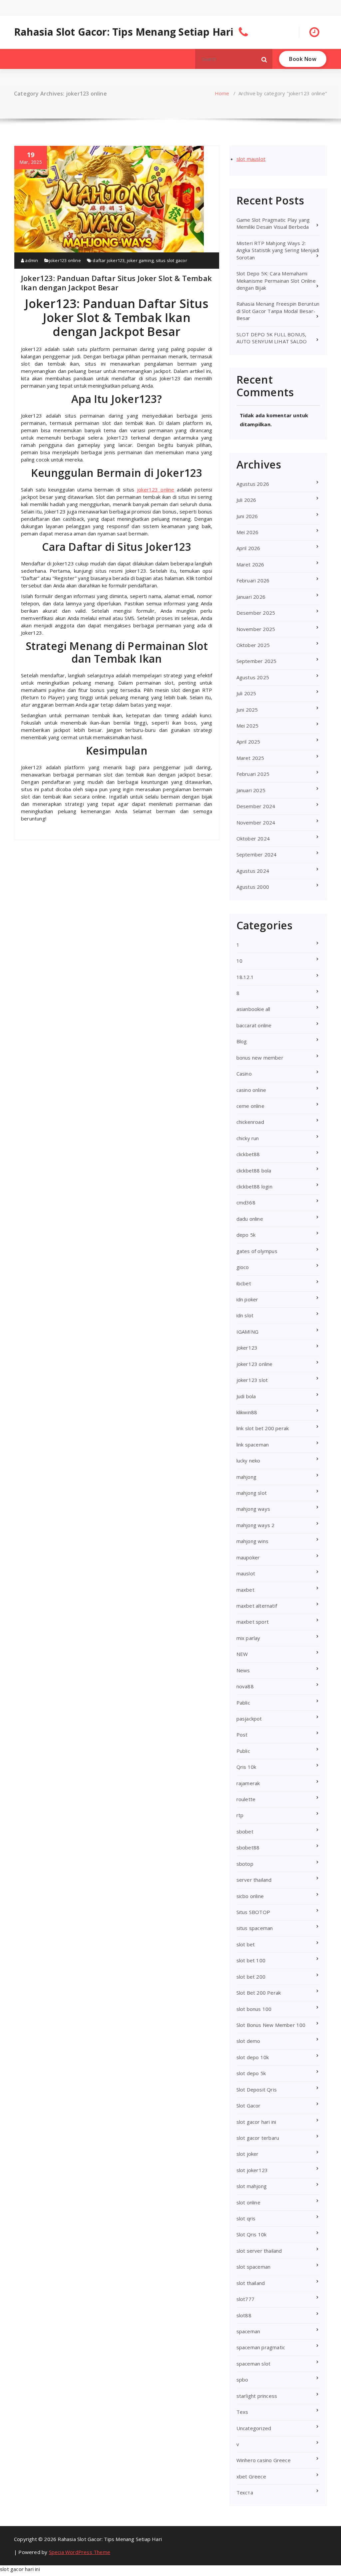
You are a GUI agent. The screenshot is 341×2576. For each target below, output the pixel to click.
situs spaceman (255, 1928)
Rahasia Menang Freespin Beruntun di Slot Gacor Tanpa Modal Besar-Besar (278, 311)
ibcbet (244, 1283)
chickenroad (250, 1122)
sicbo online (250, 1896)
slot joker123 (252, 2170)
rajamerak (248, 1783)
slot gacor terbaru (258, 2138)
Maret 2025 (250, 758)
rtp (240, 1815)
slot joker (248, 2154)
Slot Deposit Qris (257, 2090)
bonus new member (260, 1058)
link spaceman (253, 1445)
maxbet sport (253, 1622)
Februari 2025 (253, 774)
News (243, 1670)
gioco (243, 1267)
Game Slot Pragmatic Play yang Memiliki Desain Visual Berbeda (273, 223)
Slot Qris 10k (252, 2234)
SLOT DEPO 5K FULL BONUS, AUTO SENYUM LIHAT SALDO (272, 338)
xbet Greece (251, 2476)
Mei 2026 (248, 532)
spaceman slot (254, 2364)
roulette (246, 1799)
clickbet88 (248, 1154)
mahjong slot (252, 1493)
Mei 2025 (248, 726)
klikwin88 (247, 1412)
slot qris (246, 2218)
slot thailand (251, 2283)
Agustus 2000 (253, 887)
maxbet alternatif (257, 1606)
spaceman (248, 2331)
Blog (242, 1041)
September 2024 (257, 854)
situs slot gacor (171, 260)
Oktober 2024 (253, 838)
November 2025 (256, 629)
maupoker (248, 1557)
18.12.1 (245, 977)
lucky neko (248, 1460)
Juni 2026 (247, 516)
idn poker (247, 1299)
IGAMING (247, 1332)
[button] (264, 59)
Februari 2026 (253, 580)
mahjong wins (252, 1541)
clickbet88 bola (254, 1170)
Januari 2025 (251, 790)
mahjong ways (253, 1509)
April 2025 (248, 742)
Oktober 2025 (253, 645)
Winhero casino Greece (264, 2460)
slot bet (246, 1944)
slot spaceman (254, 2267)
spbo (242, 2380)
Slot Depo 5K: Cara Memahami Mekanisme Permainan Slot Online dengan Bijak (276, 281)
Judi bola (246, 1396)
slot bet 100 (251, 1960)
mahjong (246, 1477)
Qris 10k (246, 1767)
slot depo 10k (253, 2057)
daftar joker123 (109, 260)
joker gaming (140, 260)
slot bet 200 (251, 1977)
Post (242, 1735)
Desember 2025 (256, 613)
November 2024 (256, 822)
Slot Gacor (249, 2105)
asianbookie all (253, 1009)
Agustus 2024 (253, 871)
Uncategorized (254, 2428)
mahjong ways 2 (256, 1525)
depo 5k (246, 1235)
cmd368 (246, 1202)
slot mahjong (252, 2186)
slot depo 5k (251, 2073)
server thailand (254, 1880)
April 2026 (248, 548)
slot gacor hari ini (256, 2122)
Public (243, 1751)
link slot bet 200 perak (263, 1428)
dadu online (250, 1219)
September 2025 (257, 661)
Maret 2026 (250, 564)
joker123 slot (252, 1380)
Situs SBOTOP (253, 1912)
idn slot (245, 1315)
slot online (248, 2202)
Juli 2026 (246, 500)
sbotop (245, 1864)
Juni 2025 (247, 710)
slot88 (244, 2315)
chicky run (248, 1138)
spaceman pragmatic (261, 2347)
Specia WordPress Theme (80, 2552)
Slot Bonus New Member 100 (271, 2025)
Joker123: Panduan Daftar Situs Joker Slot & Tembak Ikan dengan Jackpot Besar (116, 283)
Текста (245, 2492)
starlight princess (257, 2396)
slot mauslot (251, 159)
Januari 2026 (251, 597)
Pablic (243, 1703)
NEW (242, 1654)
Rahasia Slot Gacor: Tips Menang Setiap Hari (124, 32)
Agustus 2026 (253, 484)
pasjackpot (249, 1719)
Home (222, 93)
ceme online (250, 1106)
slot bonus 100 (254, 2009)
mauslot (246, 1573)
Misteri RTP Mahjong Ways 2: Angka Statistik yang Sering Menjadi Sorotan (278, 250)
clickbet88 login (254, 1186)
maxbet (245, 1590)
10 (239, 961)
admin (31, 260)
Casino (244, 1074)
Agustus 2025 (253, 677)
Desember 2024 (256, 806)
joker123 (247, 1348)
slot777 (245, 2299)
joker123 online (65, 260)
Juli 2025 (246, 693)
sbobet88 (248, 1847)
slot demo (248, 2041)
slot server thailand (259, 2251)
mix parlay (248, 1638)
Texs (242, 2412)
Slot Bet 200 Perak (259, 1993)
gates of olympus (257, 1251)
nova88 (245, 1686)
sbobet (245, 1831)
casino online (251, 1090)
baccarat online (254, 1025)
